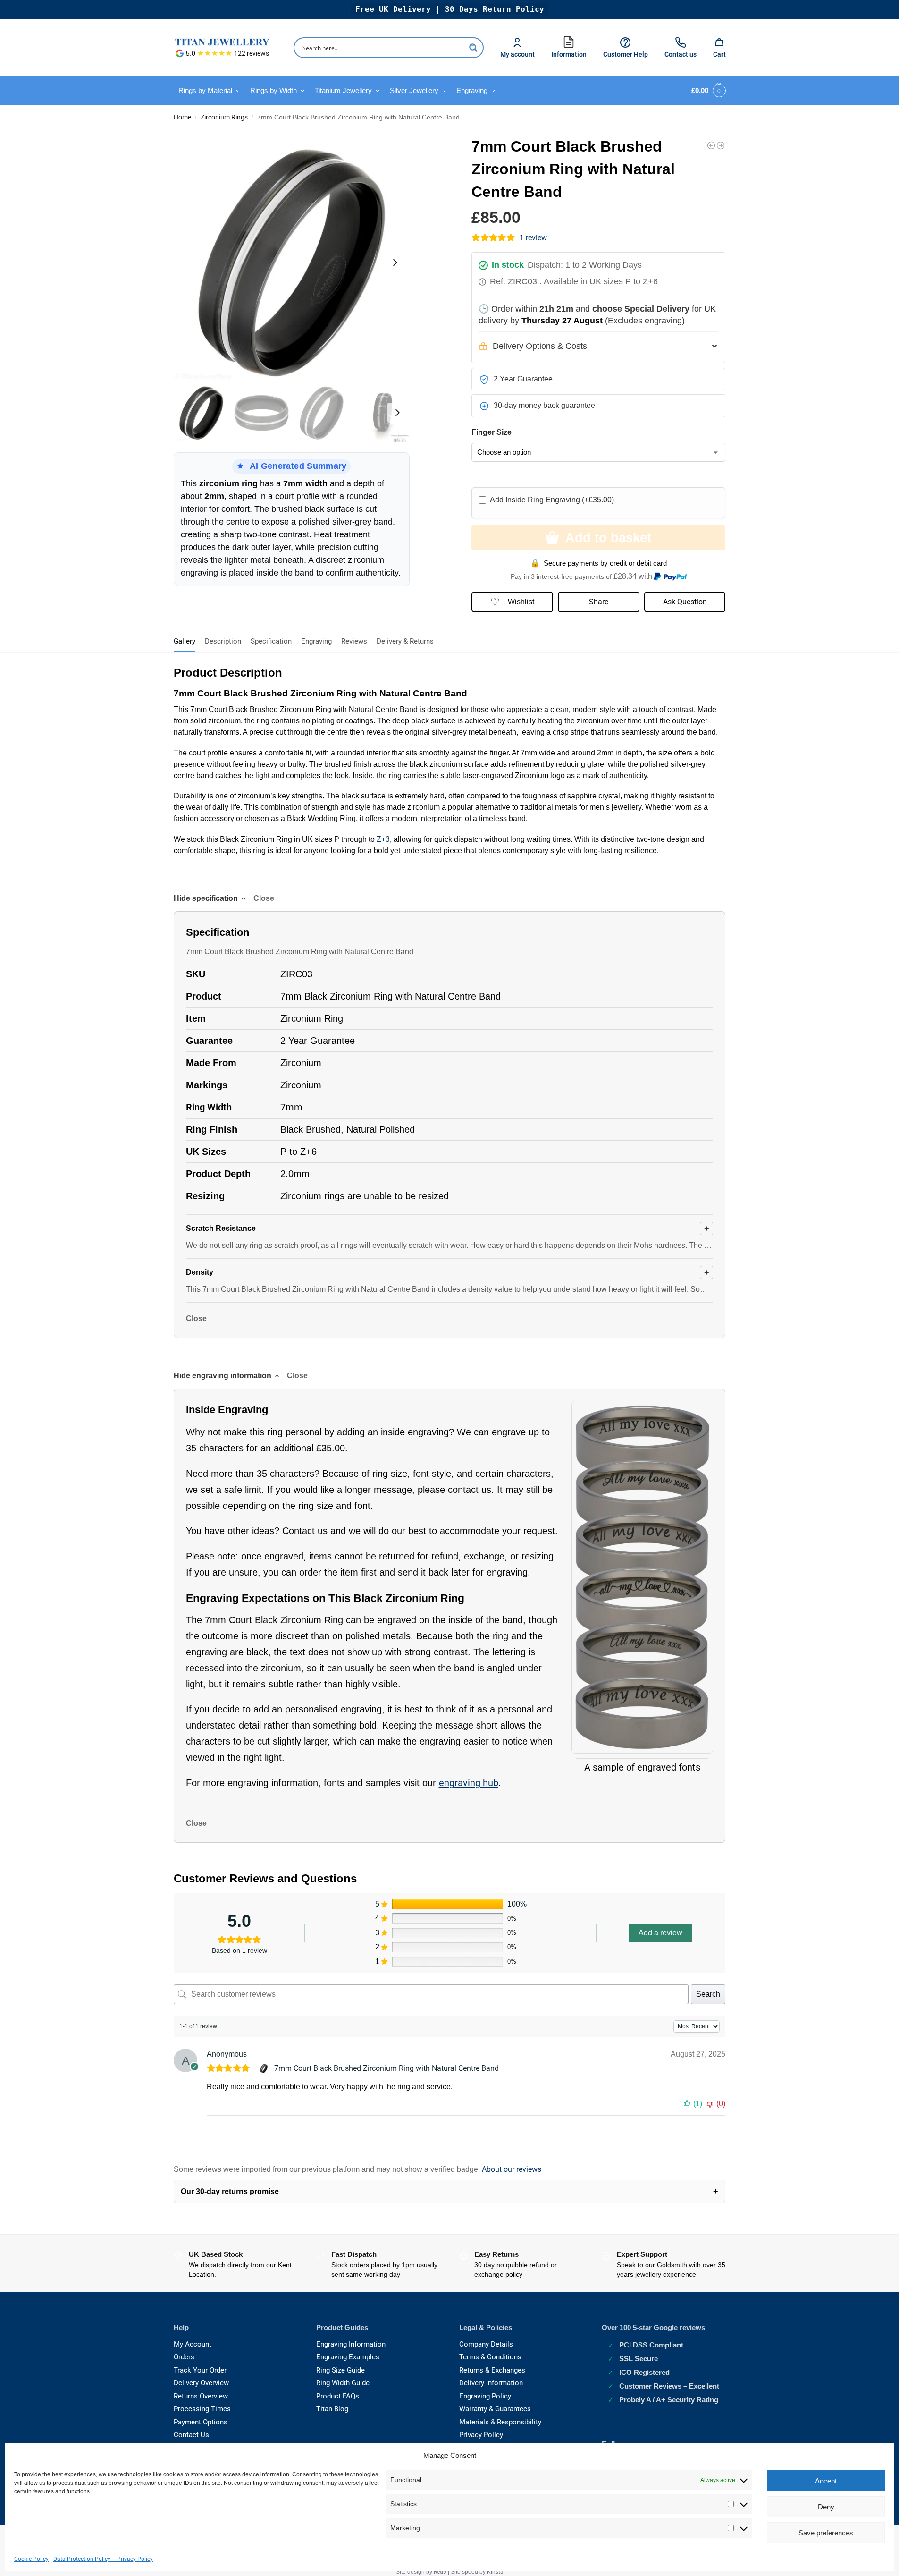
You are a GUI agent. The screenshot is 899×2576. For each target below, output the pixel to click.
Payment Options (201, 2422)
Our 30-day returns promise (230, 2191)
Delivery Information (491, 2383)
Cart (719, 54)
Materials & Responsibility (500, 2422)
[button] (707, 91)
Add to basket (608, 538)
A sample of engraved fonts (642, 1767)
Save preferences (826, 2533)
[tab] (187, 640)
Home (182, 117)
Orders (184, 2357)
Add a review (660, 1933)
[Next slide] (395, 263)
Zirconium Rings (224, 117)
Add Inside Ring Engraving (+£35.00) (552, 500)
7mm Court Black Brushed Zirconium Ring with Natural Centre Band (386, 2068)
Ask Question (685, 602)
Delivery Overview (201, 2383)
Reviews (354, 641)
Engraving (316, 641)
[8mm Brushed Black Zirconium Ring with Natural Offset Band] (711, 145)
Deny (826, 2507)
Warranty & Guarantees (495, 2409)
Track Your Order (200, 2370)
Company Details (486, 2344)
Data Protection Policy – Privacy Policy (103, 2559)
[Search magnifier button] (473, 48)
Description (223, 641)
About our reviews (512, 2169)
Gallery (185, 641)
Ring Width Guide (343, 2383)
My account (517, 54)
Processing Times (202, 2409)
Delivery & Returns (405, 641)
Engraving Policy (485, 2396)
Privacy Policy (481, 2435)
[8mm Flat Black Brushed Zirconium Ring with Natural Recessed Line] (721, 145)
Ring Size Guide (340, 2370)
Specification (271, 641)
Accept (826, 2481)
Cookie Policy (31, 2559)
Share (599, 602)
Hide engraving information (223, 1376)
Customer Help (626, 54)
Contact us (681, 54)
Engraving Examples (348, 2357)
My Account (193, 2344)
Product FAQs (338, 2396)
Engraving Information (351, 2344)
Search (708, 1994)
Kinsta (495, 2572)
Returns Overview (201, 2396)
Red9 (440, 2572)
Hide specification (206, 898)
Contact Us (191, 2435)
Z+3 (383, 839)
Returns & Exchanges (492, 2370)
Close (196, 1318)
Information (571, 46)
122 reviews (252, 53)
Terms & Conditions (490, 2357)
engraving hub (469, 1783)
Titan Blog (332, 2409)
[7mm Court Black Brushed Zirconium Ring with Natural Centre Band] (265, 2068)
